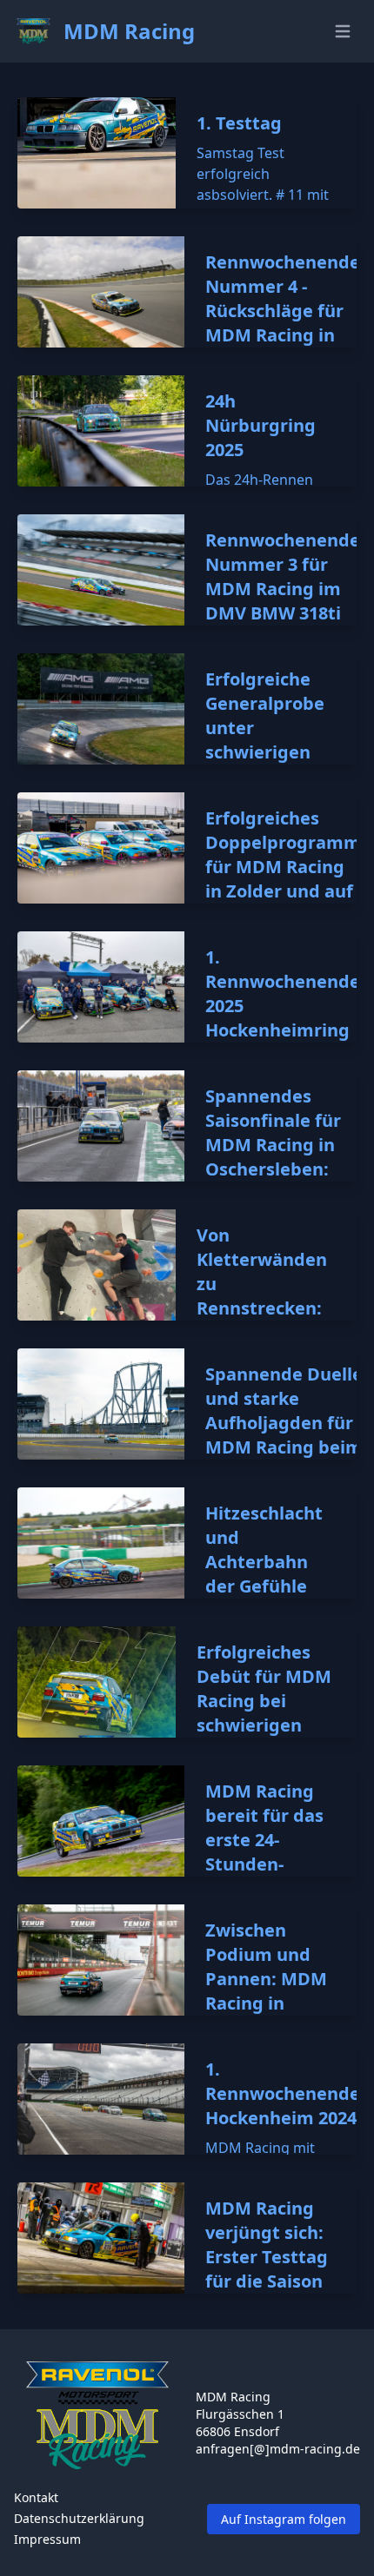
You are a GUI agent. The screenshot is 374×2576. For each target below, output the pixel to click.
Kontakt (36, 2497)
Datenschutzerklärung (79, 2518)
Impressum (47, 2539)
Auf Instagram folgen (284, 2519)
